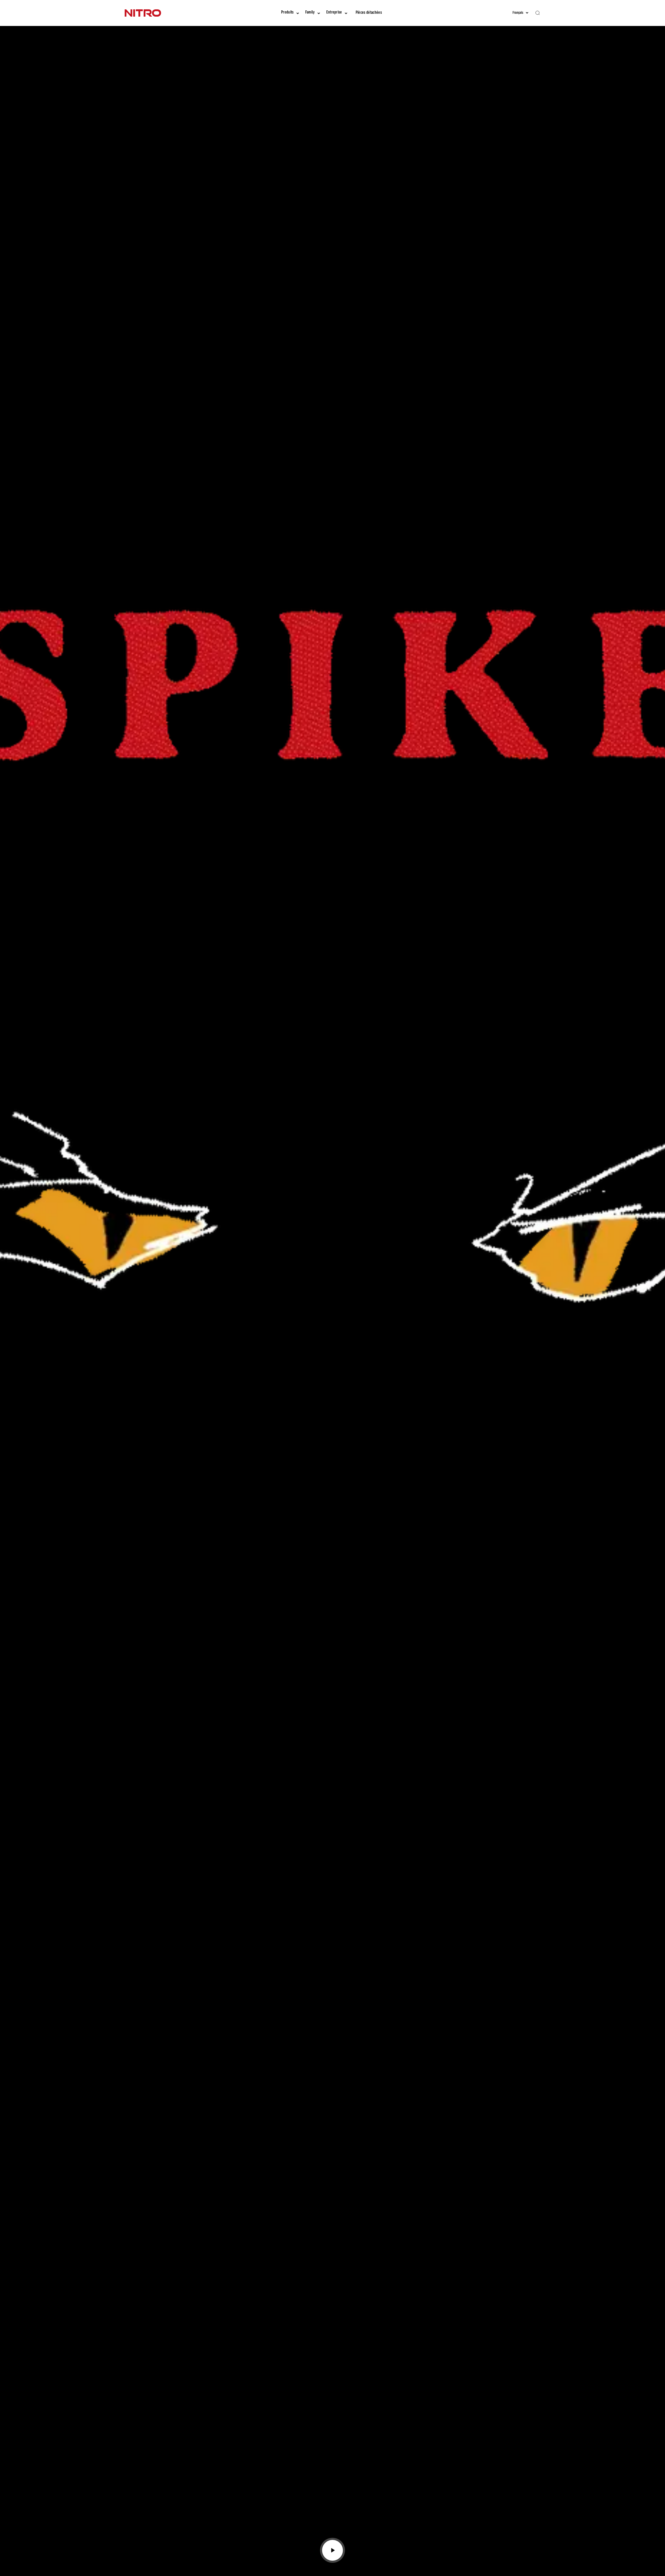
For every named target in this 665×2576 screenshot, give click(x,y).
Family (310, 13)
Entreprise (334, 13)
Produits (287, 13)
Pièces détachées (369, 13)
